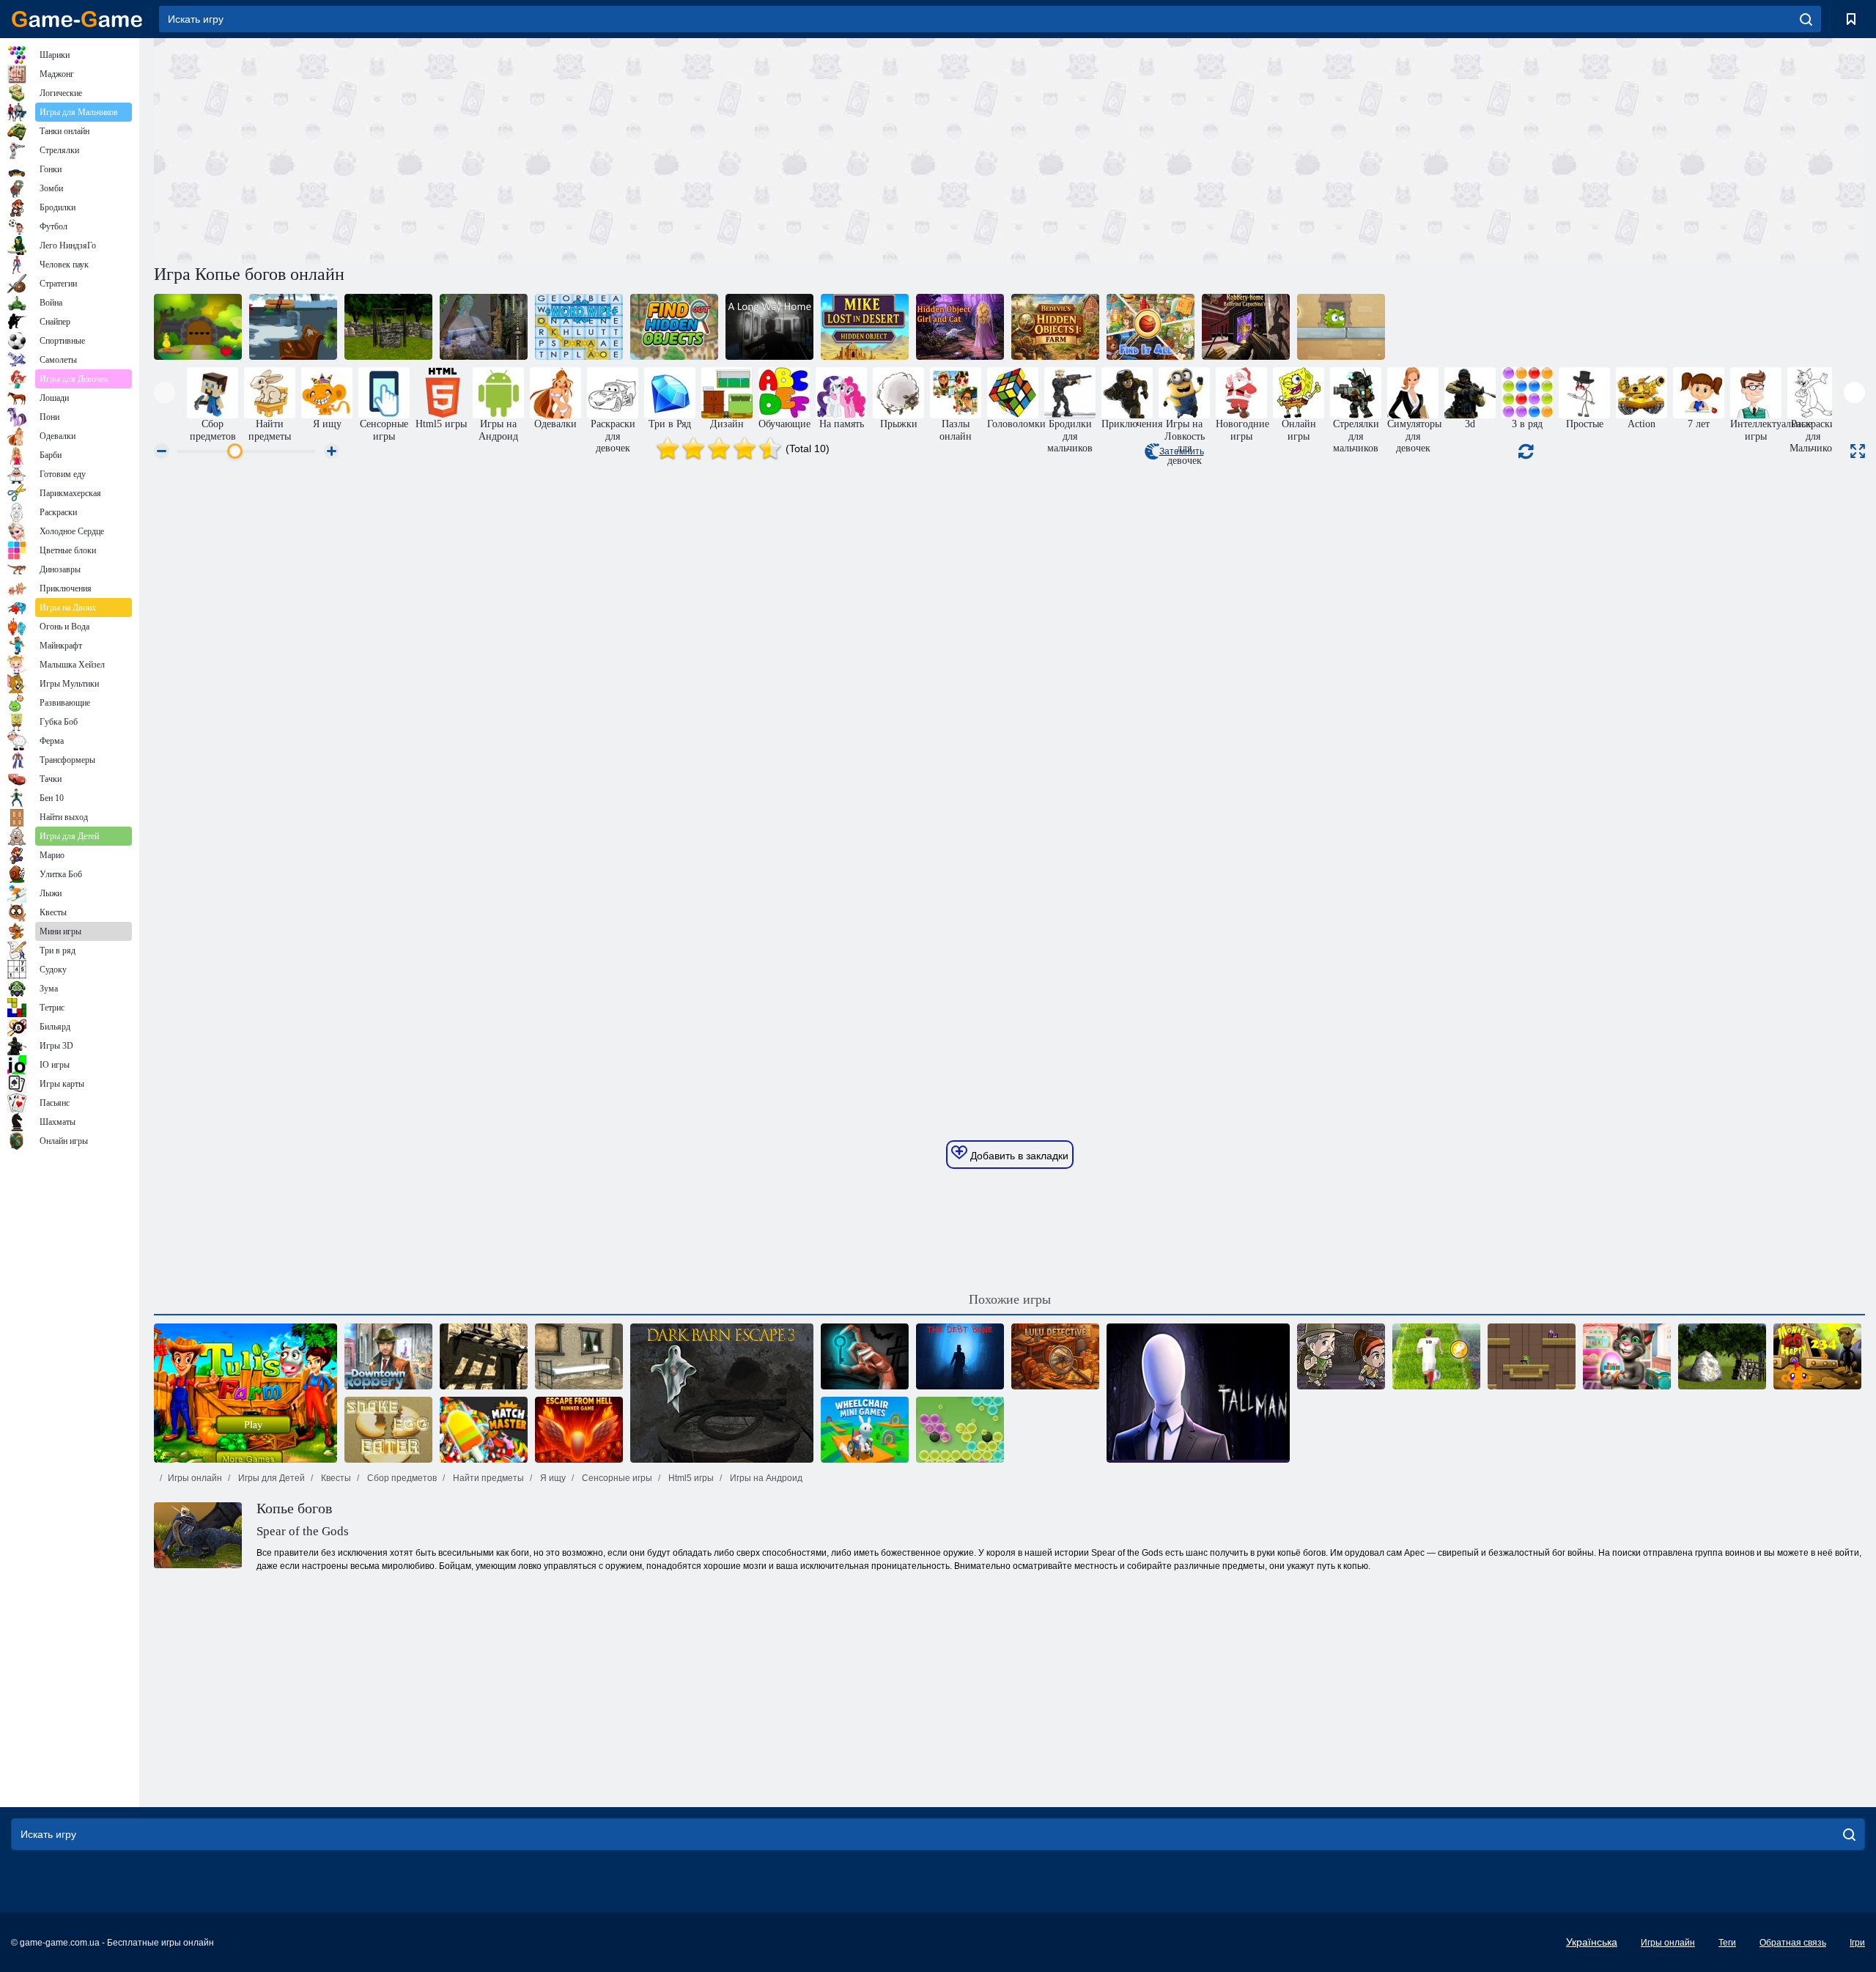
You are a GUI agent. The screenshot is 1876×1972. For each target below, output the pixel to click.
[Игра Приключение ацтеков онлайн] (1341, 1356)
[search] (1806, 19)
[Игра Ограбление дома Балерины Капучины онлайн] (1246, 327)
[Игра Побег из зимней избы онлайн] (579, 1356)
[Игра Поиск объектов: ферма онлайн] (1055, 327)
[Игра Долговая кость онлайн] (960, 1356)
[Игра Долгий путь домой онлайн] (769, 327)
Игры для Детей (270, 1478)
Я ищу (552, 1478)
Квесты (335, 1478)
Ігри (1857, 1943)
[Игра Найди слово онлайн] (579, 327)
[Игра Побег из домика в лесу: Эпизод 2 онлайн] (1722, 1356)
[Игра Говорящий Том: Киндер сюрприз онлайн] (1627, 1356)
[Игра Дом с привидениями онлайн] (484, 327)
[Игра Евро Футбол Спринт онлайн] (1436, 1356)
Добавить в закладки (1018, 1156)
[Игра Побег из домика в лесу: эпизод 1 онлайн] (388, 327)
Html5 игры (690, 1478)
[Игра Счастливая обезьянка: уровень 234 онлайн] (1817, 1356)
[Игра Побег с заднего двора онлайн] (198, 327)
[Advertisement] (582, 149)
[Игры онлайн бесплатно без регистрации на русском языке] (77, 19)
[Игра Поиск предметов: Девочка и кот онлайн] (960, 327)
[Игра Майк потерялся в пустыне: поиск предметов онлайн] (865, 327)
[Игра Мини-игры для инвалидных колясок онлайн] (865, 1430)
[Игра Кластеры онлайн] (960, 1430)
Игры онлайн (195, 1478)
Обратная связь (1793, 1943)
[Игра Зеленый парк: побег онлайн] (293, 327)
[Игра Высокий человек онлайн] (1198, 1393)
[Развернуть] (1858, 451)
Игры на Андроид (765, 1478)
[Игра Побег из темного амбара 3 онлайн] (722, 1393)
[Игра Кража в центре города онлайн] (388, 1356)
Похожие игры (1010, 1299)
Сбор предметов (401, 1478)
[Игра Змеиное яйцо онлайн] (388, 1430)
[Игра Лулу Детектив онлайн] (1055, 1356)
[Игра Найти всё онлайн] (1151, 327)
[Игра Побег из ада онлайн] (579, 1430)
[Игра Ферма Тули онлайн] (245, 1393)
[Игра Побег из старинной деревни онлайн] (484, 1356)
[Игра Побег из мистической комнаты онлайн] (865, 1356)
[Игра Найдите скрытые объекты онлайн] (674, 327)
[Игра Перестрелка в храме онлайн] (1532, 1356)
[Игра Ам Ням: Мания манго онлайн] (1341, 327)
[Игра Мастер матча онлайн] (484, 1430)
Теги (1727, 1943)
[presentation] (165, 392)
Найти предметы (487, 1478)
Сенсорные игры (616, 1478)
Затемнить (1182, 451)
